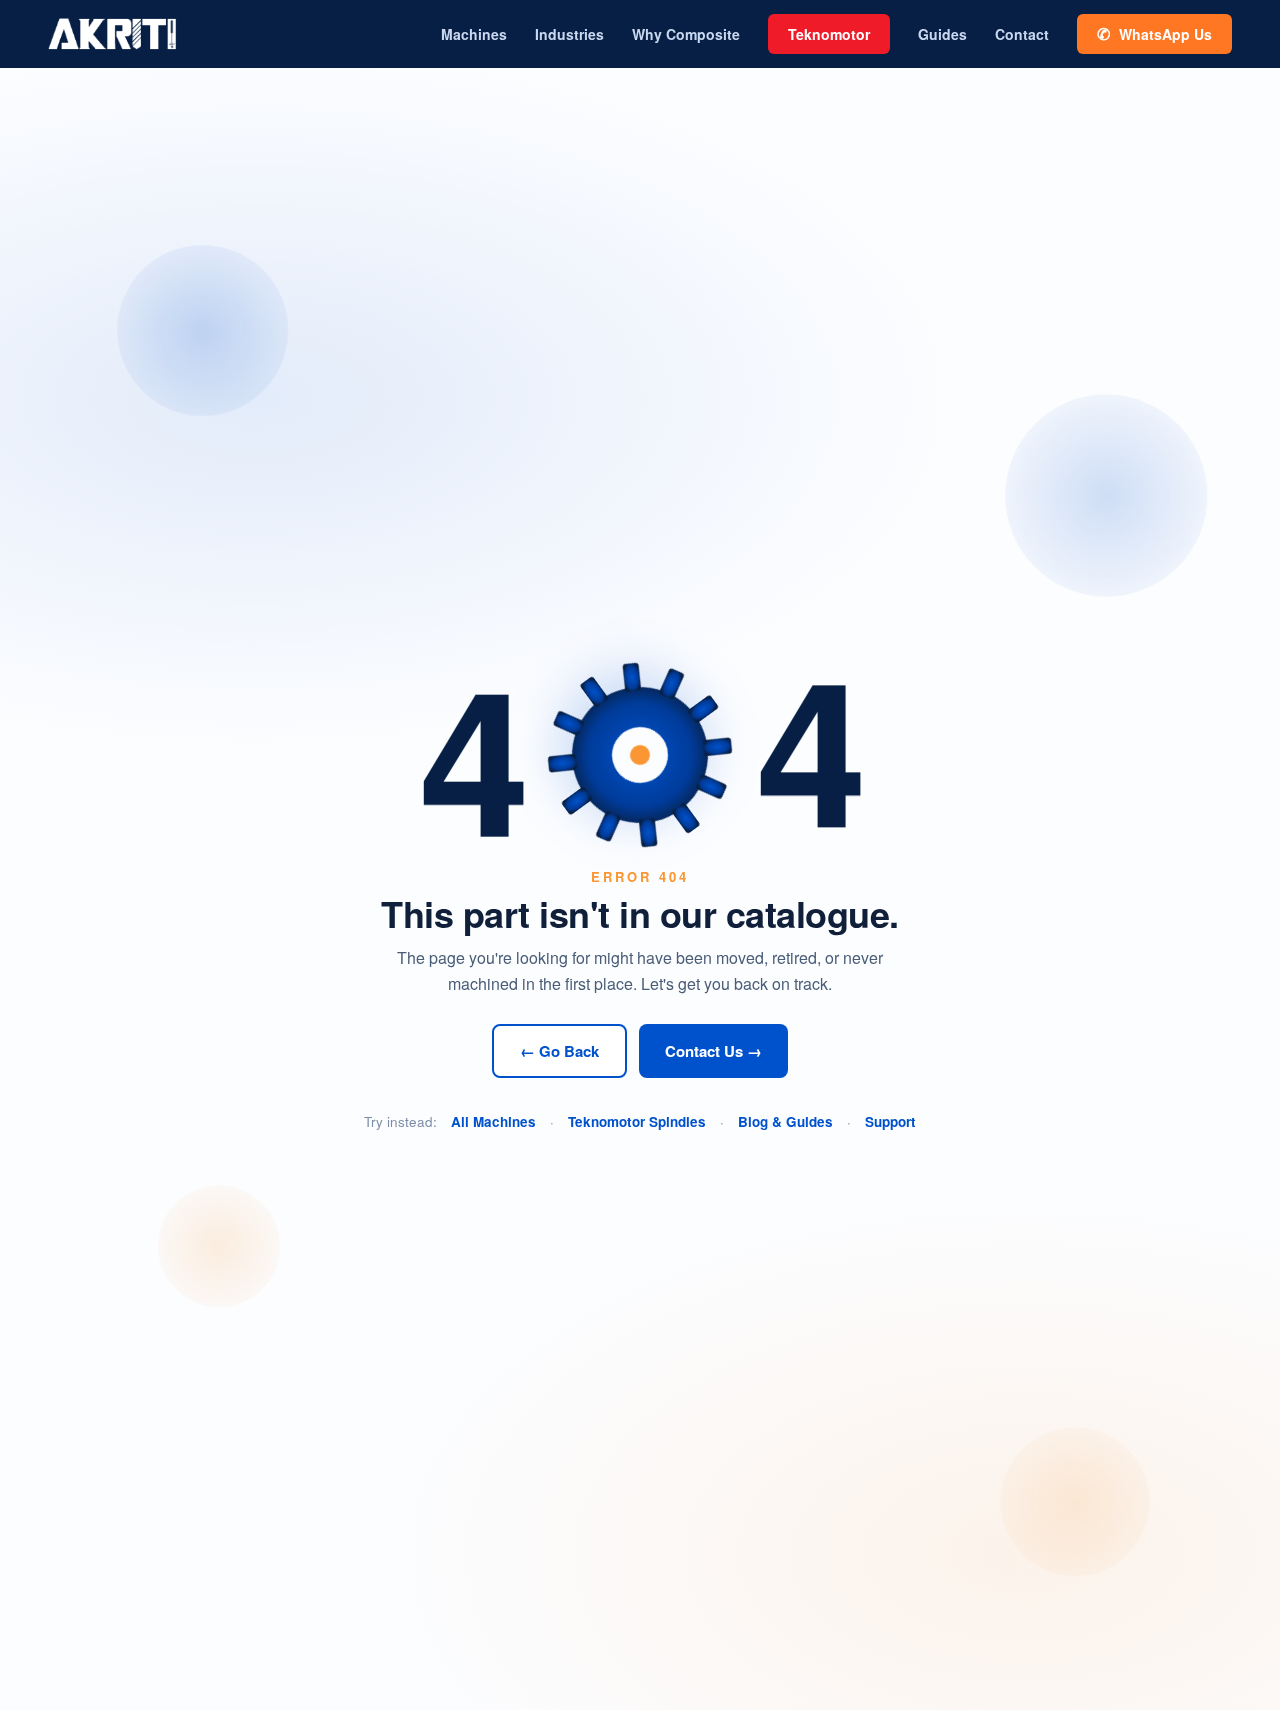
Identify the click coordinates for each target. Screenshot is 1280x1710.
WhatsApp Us (1154, 33)
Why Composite (686, 34)
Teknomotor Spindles (637, 1121)
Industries (569, 34)
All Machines (493, 1121)
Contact (1022, 34)
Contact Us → (713, 1051)
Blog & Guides (785, 1121)
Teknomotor (829, 34)
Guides (942, 34)
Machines (474, 34)
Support (890, 1121)
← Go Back (559, 1051)
